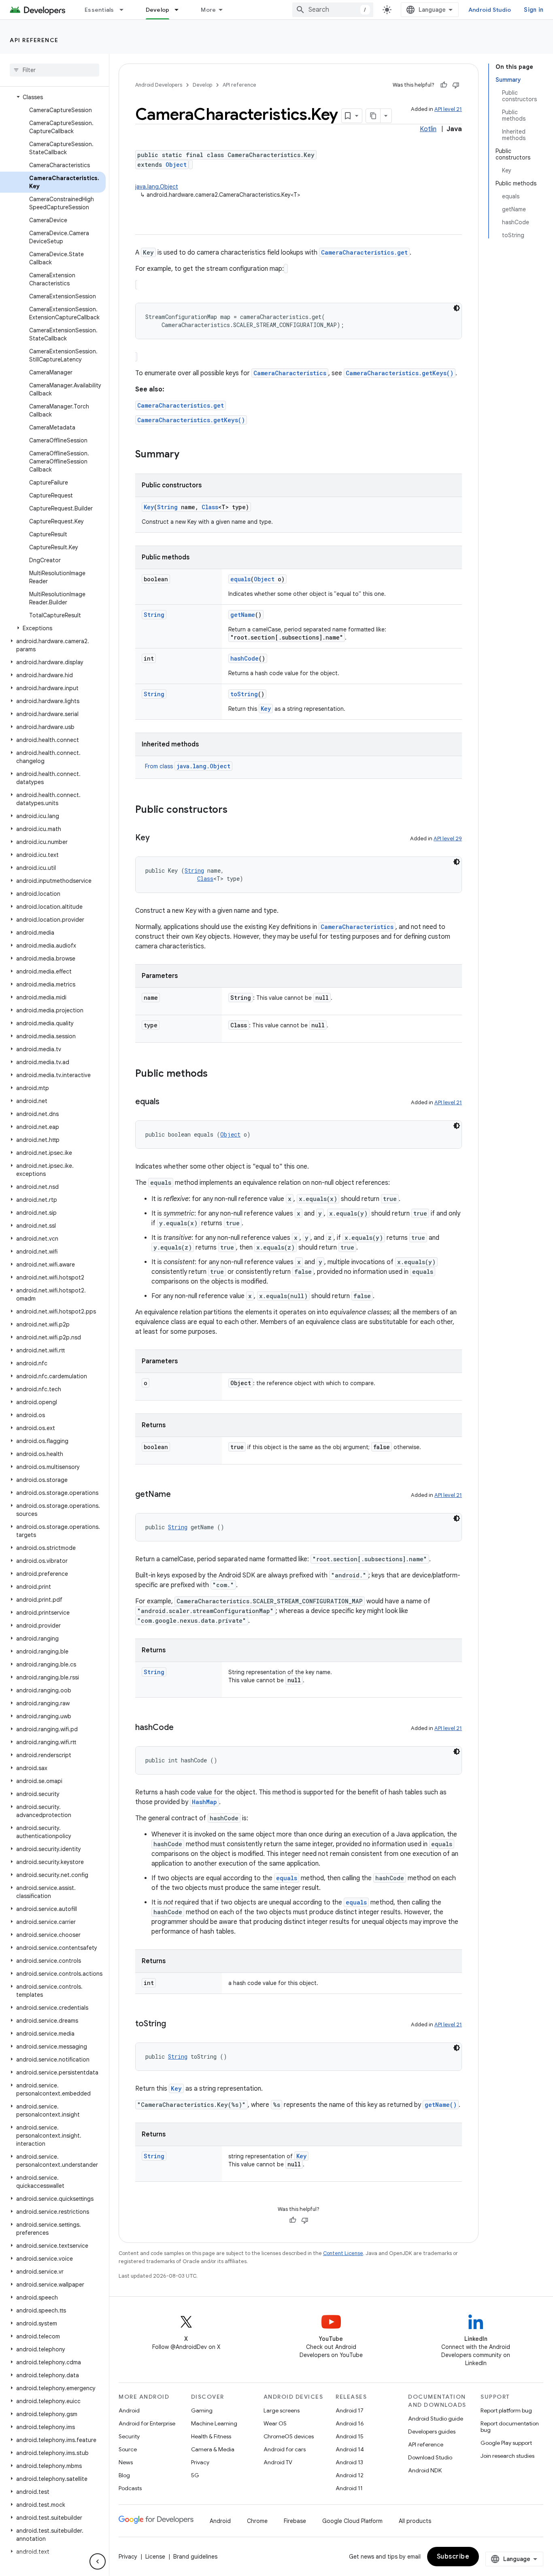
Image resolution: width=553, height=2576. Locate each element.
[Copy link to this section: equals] (168, 1102)
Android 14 (350, 2449)
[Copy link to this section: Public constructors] (236, 810)
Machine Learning (214, 2423)
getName (243, 615)
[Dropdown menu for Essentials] (125, 10)
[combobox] (333, 10)
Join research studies (507, 2456)
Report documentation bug (510, 2427)
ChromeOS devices (289, 2436)
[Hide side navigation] (98, 2561)
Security (129, 2436)
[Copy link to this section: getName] (179, 1495)
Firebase (295, 2521)
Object (176, 165)
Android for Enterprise (147, 2423)
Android (129, 2410)
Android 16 (350, 2423)
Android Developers (159, 85)
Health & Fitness (211, 2436)
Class (210, 507)
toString (244, 694)
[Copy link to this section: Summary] (187, 455)
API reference (34, 40)
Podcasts (130, 2488)
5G (195, 2475)
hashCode (245, 658)
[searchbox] (54, 70)
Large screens (282, 2410)
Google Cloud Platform (352, 2521)
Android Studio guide (436, 2419)
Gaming (202, 2410)
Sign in (534, 10)
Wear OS (275, 2423)
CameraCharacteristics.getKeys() (400, 373)
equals (240, 579)
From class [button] (188, 766)
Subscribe (453, 2557)
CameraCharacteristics (290, 373)
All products (415, 2521)
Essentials (99, 10)
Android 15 (350, 2436)
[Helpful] (444, 85)
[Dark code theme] (457, 308)
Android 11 (349, 2488)
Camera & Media (213, 2449)
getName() (441, 2105)
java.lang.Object (157, 187)
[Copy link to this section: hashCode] (182, 1728)
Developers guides (432, 2431)
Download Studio (430, 2457)
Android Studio (490, 10)
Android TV (278, 2462)
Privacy (200, 2462)
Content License (343, 2253)
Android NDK (425, 2470)
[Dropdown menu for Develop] (180, 10)
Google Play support (506, 2443)
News (126, 2462)
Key (149, 507)
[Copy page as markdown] (373, 116)
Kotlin (428, 129)
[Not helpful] (456, 85)
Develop (158, 10)
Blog (124, 2475)
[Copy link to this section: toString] (174, 2024)
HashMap (204, 1802)
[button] (53, 97)
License (155, 2557)
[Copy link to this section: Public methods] (216, 1074)
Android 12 (350, 2475)
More (208, 10)
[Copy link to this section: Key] (158, 838)
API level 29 (448, 838)
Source (128, 2449)
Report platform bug (506, 2410)
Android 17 (350, 2410)
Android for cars (285, 2449)
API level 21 (448, 109)
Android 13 (349, 2462)
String (167, 507)
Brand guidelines (195, 2557)
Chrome (257, 2521)
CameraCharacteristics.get (364, 252)
